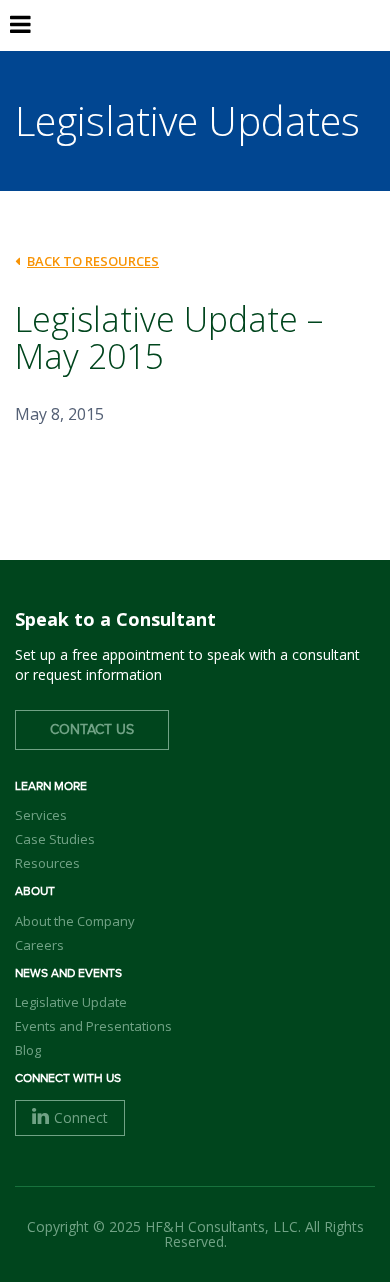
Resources (47, 863)
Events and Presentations (93, 1026)
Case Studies (55, 839)
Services (41, 815)
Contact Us (92, 730)
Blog (28, 1050)
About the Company (75, 921)
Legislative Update (71, 1002)
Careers (39, 945)
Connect (81, 1117)
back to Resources (93, 261)
